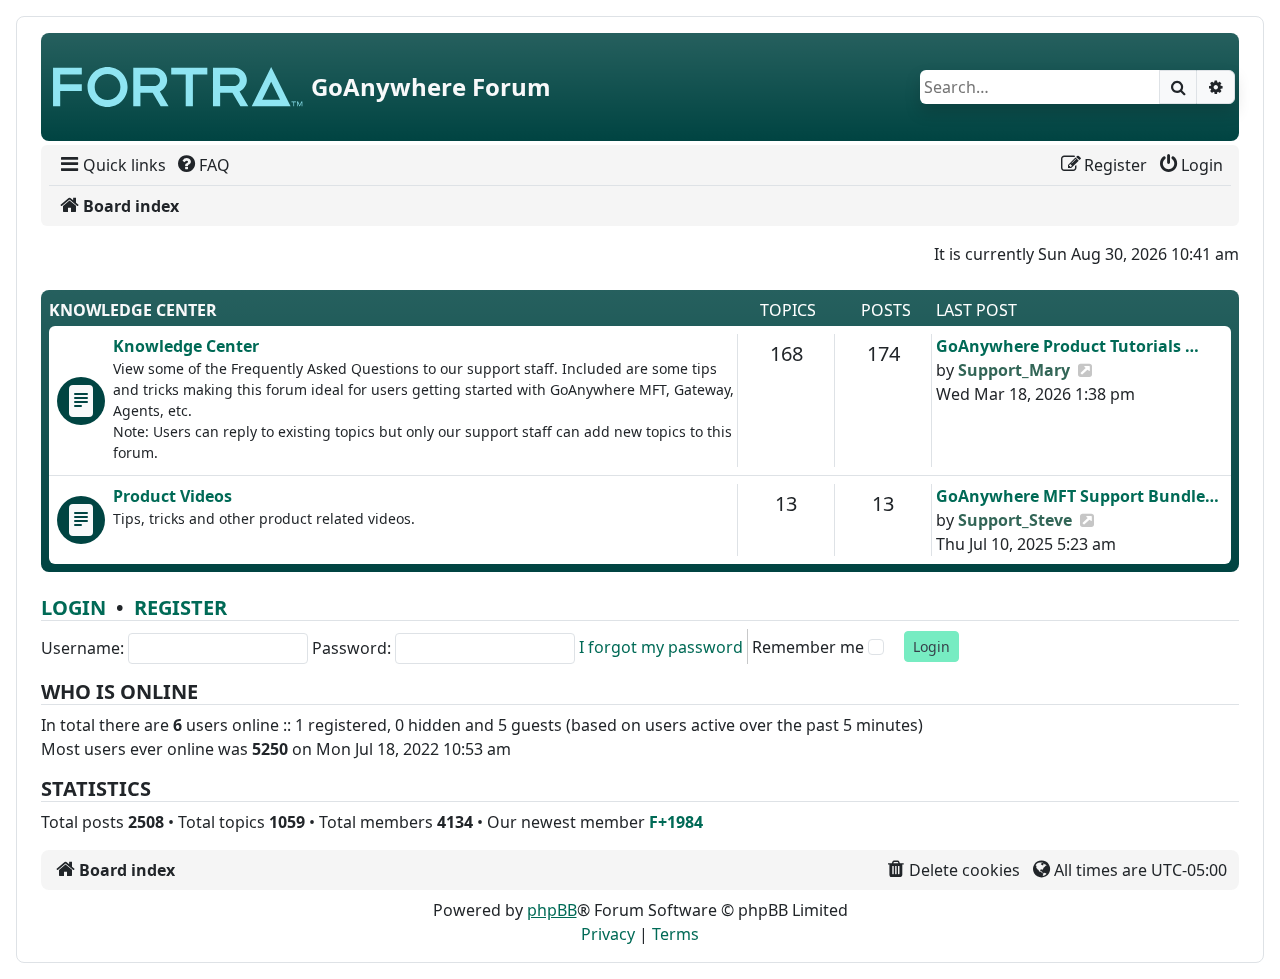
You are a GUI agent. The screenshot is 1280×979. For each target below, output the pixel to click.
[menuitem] (111, 165)
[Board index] (178, 87)
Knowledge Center (133, 310)
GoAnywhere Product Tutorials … (1067, 346)
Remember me (808, 647)
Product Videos (172, 496)
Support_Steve (1015, 520)
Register (180, 607)
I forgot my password (661, 647)
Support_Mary (1014, 370)
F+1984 (676, 822)
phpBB (552, 910)
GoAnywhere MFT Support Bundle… (1077, 496)
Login (73, 607)
